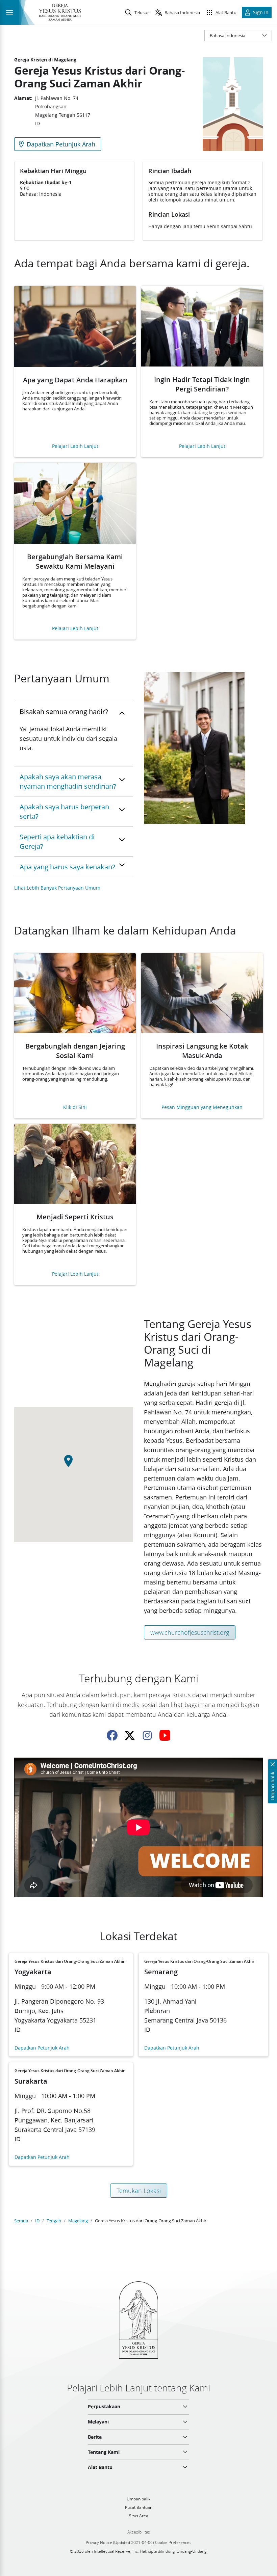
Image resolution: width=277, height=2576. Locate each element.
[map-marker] (74, 1465)
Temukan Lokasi (139, 2191)
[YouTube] (165, 1735)
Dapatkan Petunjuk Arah (42, 2048)
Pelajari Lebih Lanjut (75, 446)
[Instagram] (147, 1735)
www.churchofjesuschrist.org (190, 1632)
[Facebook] (112, 1735)
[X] (130, 1735)
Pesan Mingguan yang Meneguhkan (202, 1107)
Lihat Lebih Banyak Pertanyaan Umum (57, 888)
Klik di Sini (75, 1107)
